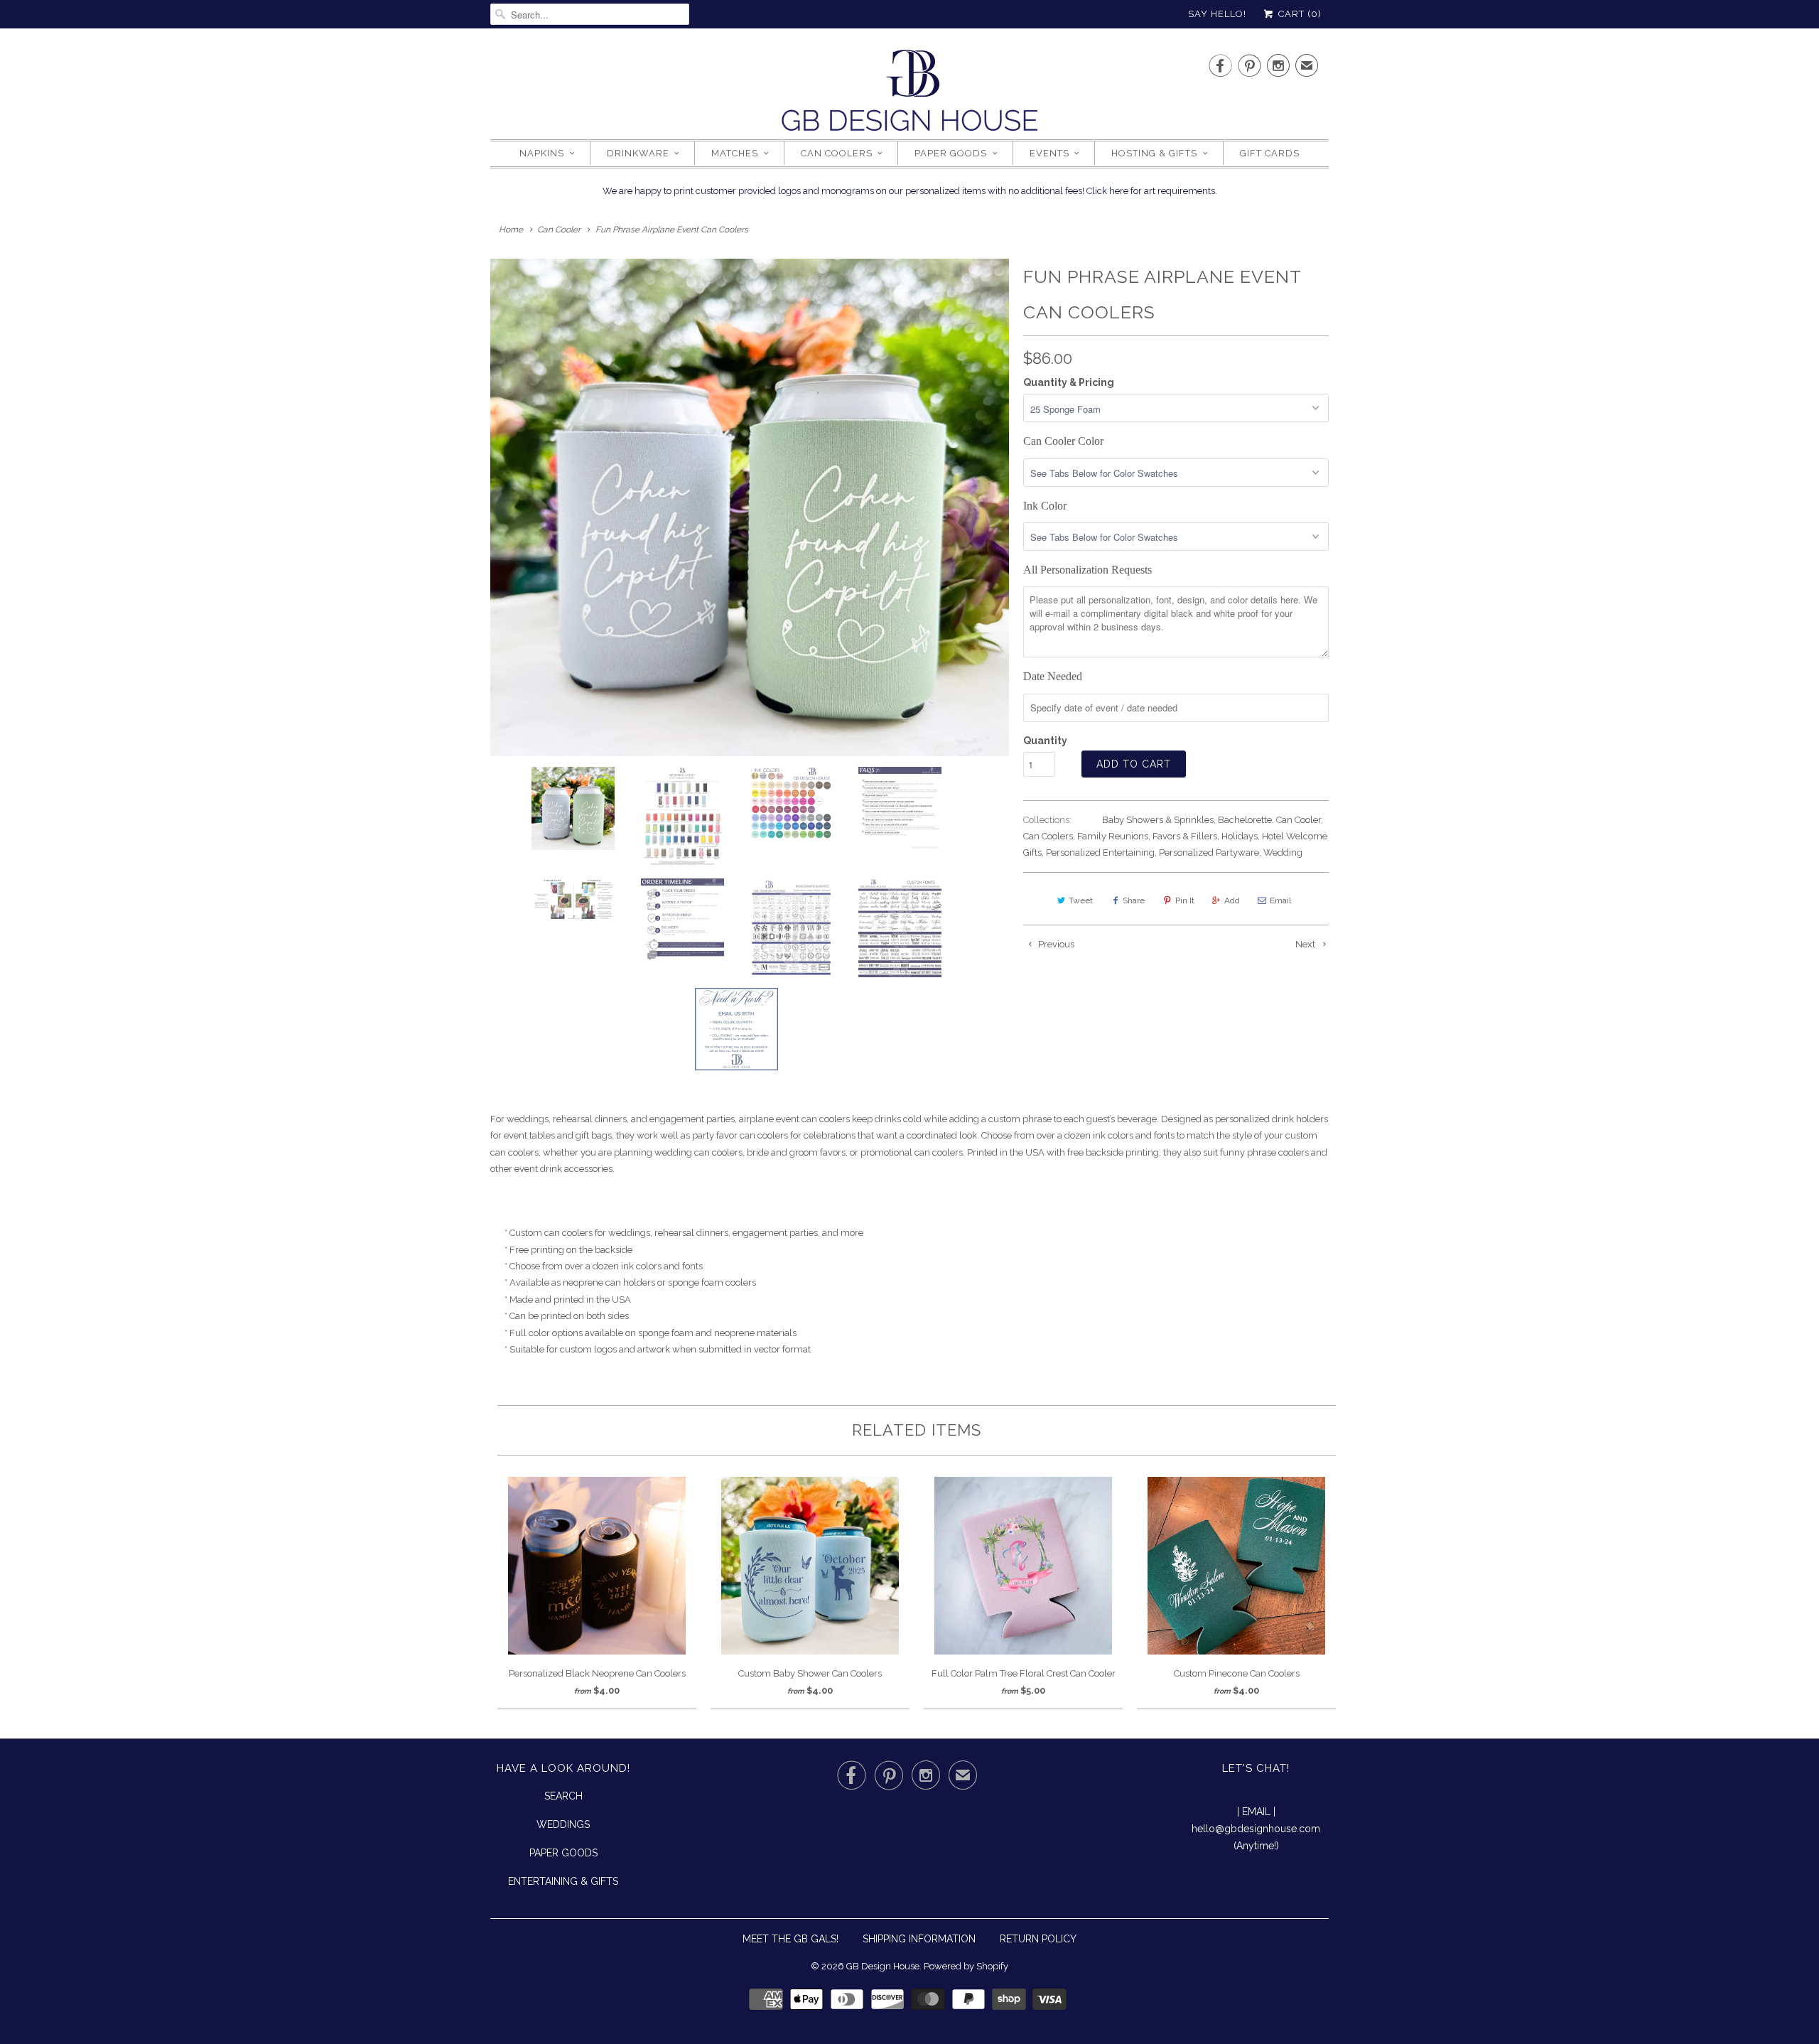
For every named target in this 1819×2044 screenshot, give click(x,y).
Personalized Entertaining (1100, 852)
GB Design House (883, 1966)
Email (1280, 900)
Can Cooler (1299, 820)
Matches (735, 153)
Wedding (1283, 852)
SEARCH (563, 1796)
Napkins (542, 153)
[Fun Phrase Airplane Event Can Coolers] (750, 507)
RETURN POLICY (1038, 1939)
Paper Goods (951, 153)
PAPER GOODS (563, 1853)
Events (1049, 153)
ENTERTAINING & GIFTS (563, 1881)
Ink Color (1045, 506)
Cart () (1299, 14)
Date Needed (1053, 676)
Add (1232, 900)
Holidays (1240, 836)
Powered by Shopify (966, 1966)
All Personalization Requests (1087, 570)
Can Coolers (837, 153)
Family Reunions (1113, 836)
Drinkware (638, 153)
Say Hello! (1217, 14)
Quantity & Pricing (1069, 382)
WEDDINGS (563, 1824)
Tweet (1081, 900)
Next (1306, 944)
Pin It (1185, 900)
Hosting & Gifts (1154, 153)
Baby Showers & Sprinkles (1158, 820)
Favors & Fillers (1185, 836)
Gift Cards (1270, 153)
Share (1134, 900)
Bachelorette (1245, 820)
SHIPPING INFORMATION (919, 1939)
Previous (1055, 944)
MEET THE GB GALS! (790, 1939)
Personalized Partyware (1209, 852)
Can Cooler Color (1063, 441)
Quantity (1045, 741)
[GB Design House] (909, 95)
